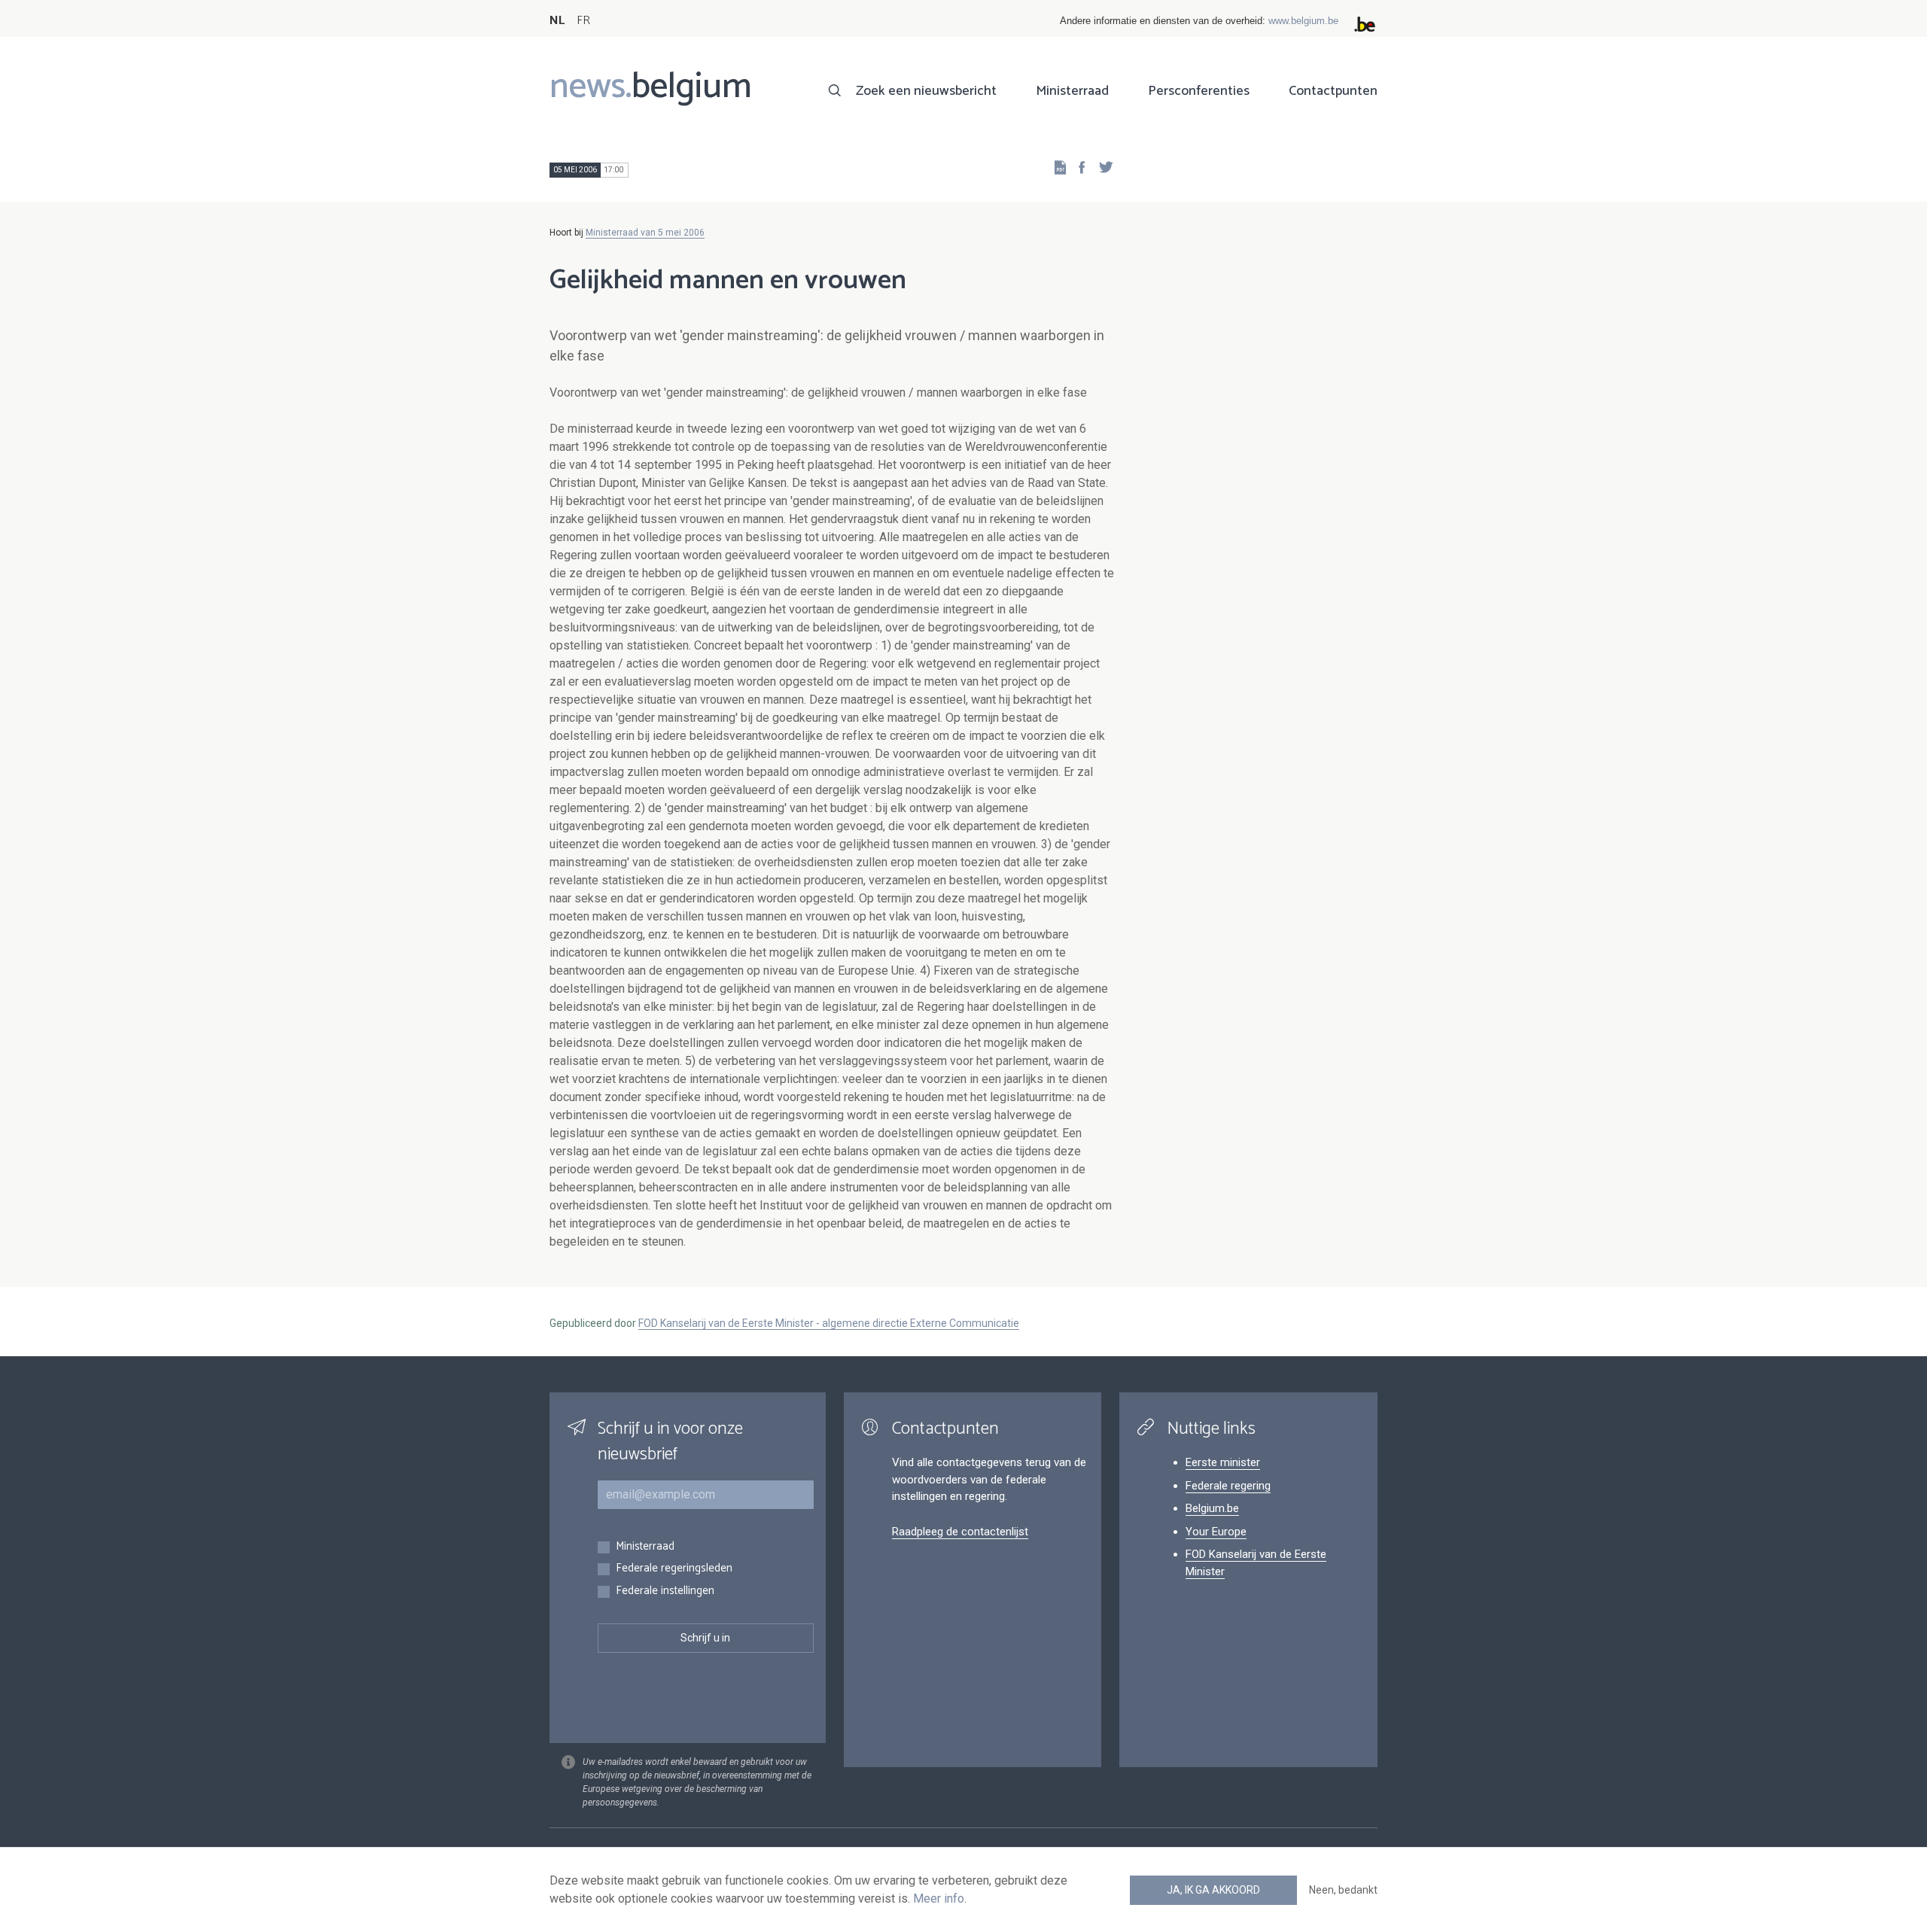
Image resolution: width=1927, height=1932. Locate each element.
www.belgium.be (1303, 21)
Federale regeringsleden (674, 1569)
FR (583, 21)
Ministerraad (1072, 91)
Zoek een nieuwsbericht (926, 91)
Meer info (939, 1899)
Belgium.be (1212, 1508)
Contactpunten (1333, 91)
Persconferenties (1199, 91)
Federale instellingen (665, 1591)
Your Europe (1216, 1532)
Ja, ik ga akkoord (1213, 1890)
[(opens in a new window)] (1077, 167)
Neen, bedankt (1343, 1890)
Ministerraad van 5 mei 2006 (645, 233)
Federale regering (1228, 1486)
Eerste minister (1223, 1462)
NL (557, 21)
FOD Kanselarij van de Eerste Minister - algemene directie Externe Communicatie (829, 1323)
